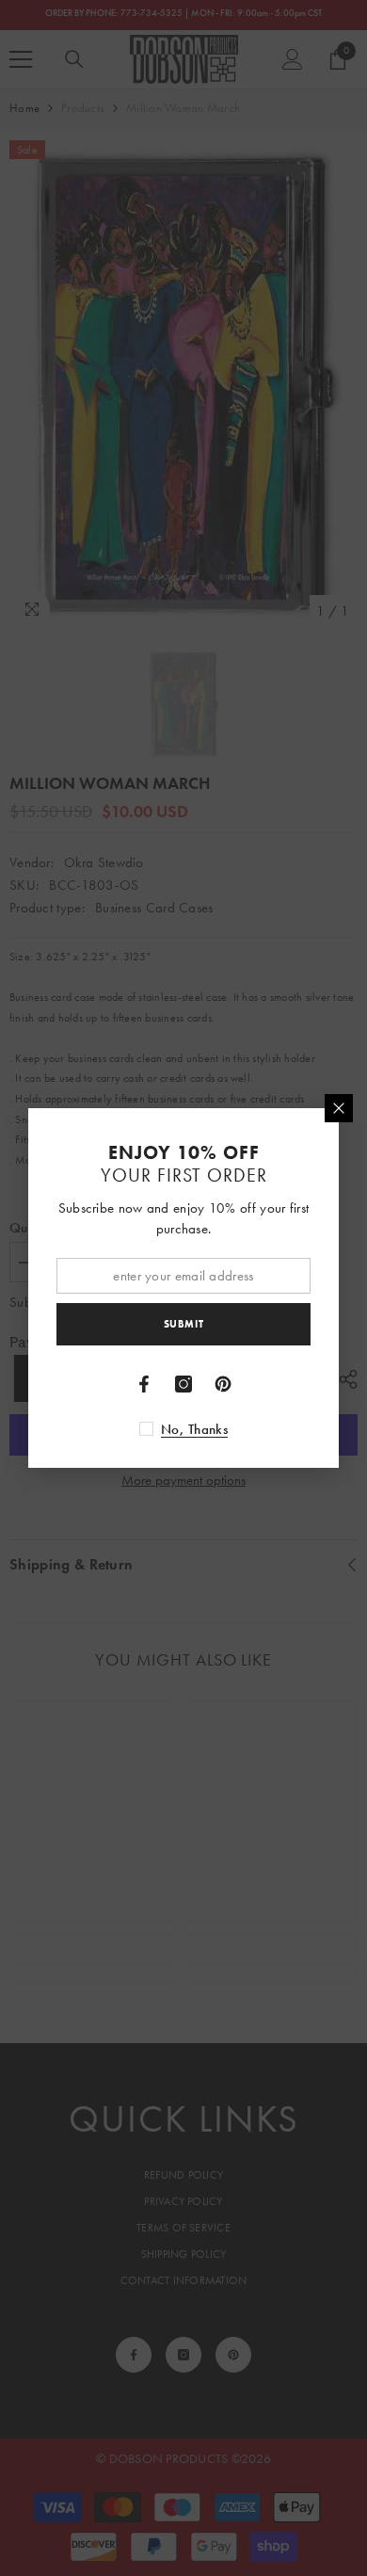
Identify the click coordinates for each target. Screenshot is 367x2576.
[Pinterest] (223, 1384)
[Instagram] (183, 1384)
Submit (183, 1324)
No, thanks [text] (194, 1429)
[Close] (339, 1108)
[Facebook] (144, 1384)
